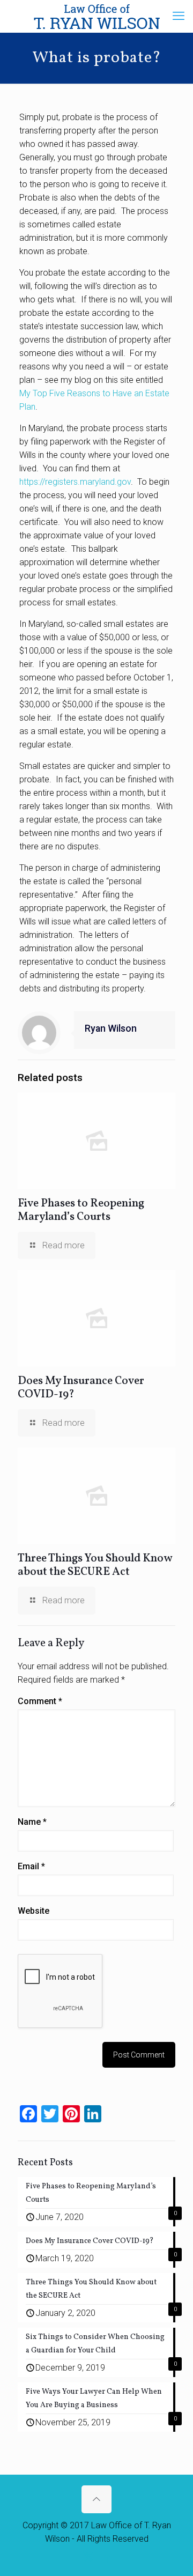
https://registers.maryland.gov (75, 482)
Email (31, 1866)
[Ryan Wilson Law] (96, 16)
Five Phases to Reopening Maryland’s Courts (81, 1210)
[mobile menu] (179, 16)
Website (34, 1911)
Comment (40, 1701)
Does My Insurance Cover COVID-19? (81, 1388)
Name (32, 1822)
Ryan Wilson (111, 1028)
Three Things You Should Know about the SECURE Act (95, 1565)
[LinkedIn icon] (105, 2557)
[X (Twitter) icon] (88, 2557)
